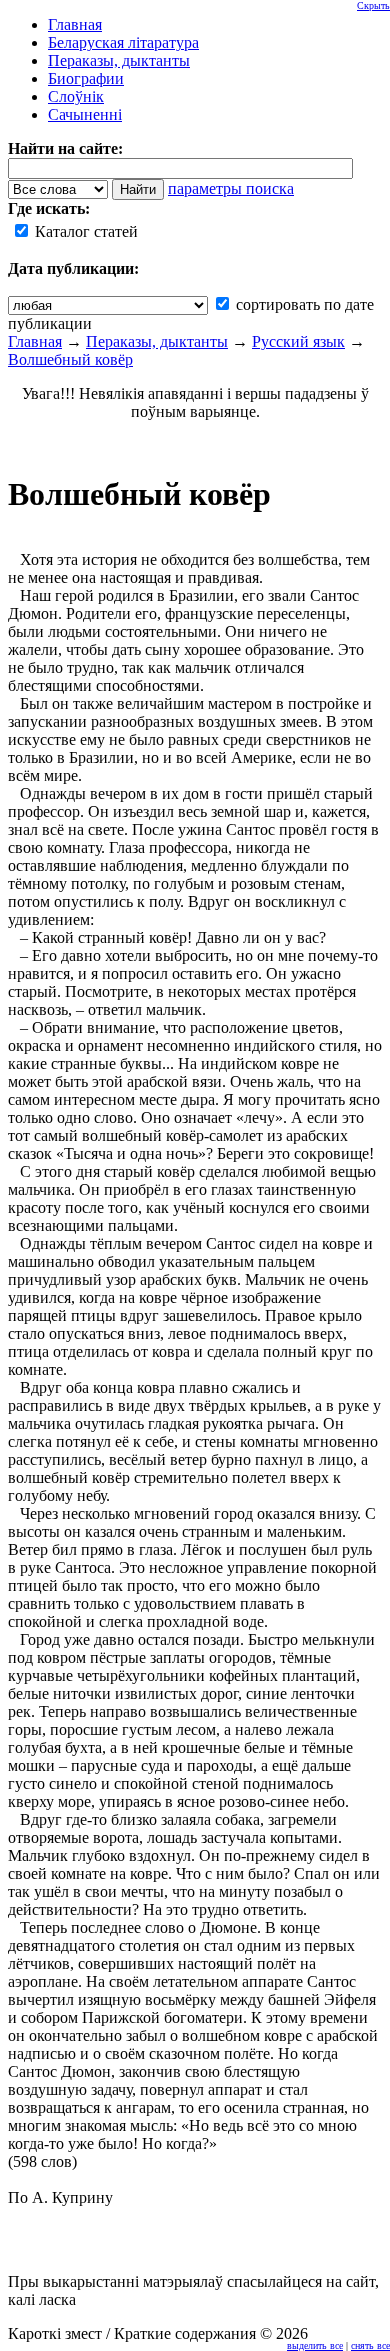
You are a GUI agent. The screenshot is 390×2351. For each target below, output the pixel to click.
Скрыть (373, 5)
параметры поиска (231, 188)
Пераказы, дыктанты (157, 341)
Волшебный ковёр (70, 359)
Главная (35, 341)
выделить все (315, 2345)
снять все (370, 2345)
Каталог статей (84, 231)
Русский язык (298, 341)
